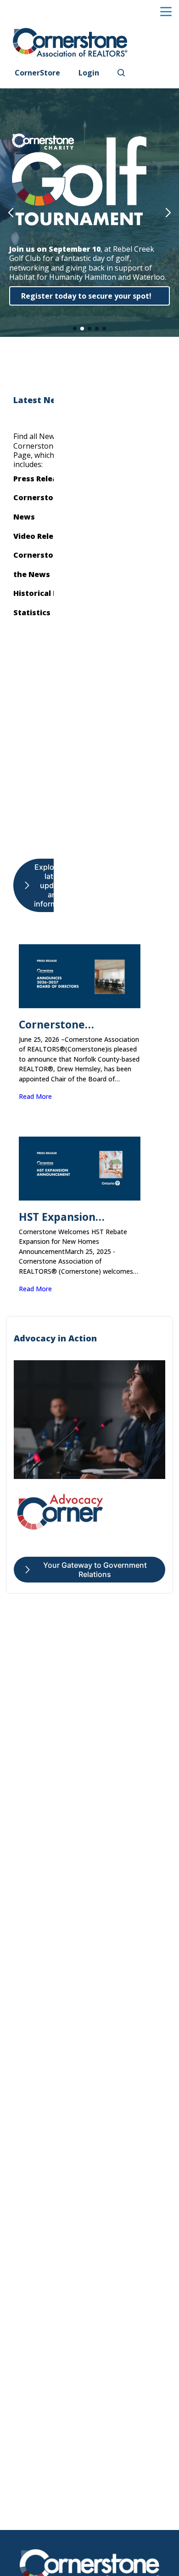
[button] (11, 213)
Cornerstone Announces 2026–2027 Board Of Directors (76, 1025)
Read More (35, 1096)
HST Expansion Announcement (60, 1217)
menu (166, 12)
